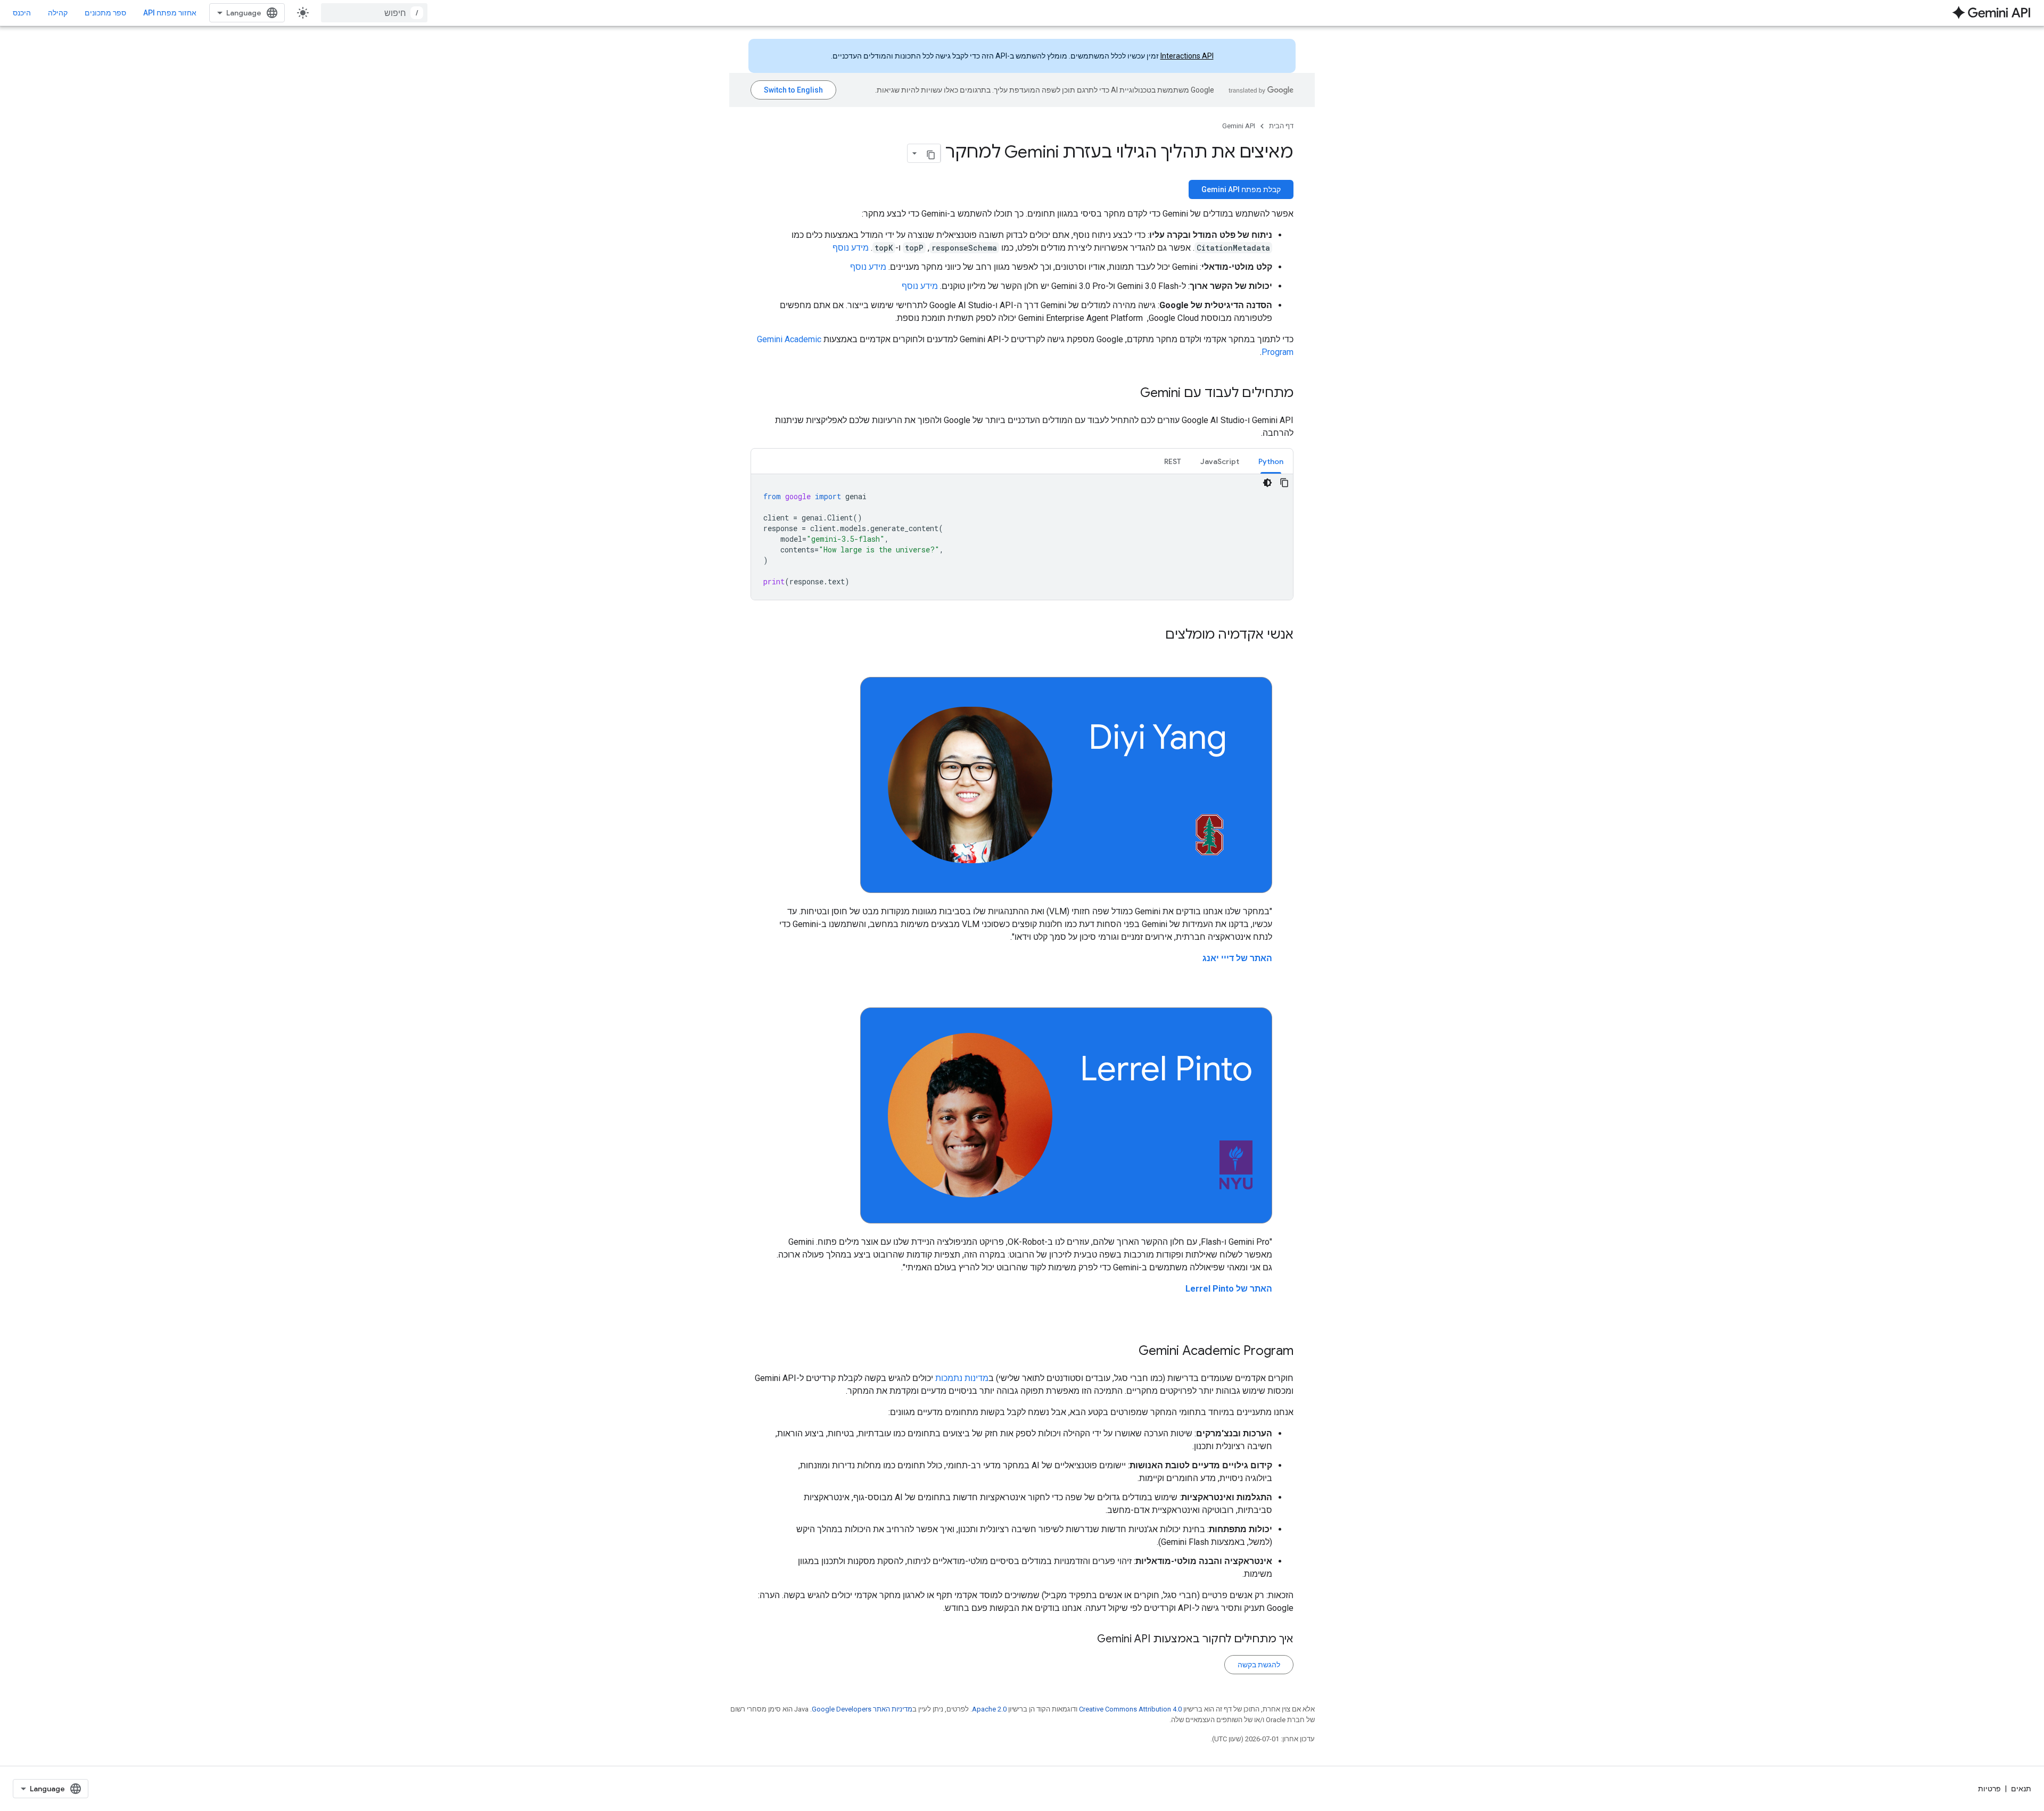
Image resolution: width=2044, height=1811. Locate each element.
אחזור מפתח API (170, 13)
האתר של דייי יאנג (1237, 958)
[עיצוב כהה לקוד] (1267, 483)
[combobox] (374, 13)
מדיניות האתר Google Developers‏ (862, 1709)
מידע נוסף (851, 248)
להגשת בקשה (1259, 1665)
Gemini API (1239, 126)
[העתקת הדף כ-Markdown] (931, 153)
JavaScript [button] (1220, 461)
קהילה (58, 13)
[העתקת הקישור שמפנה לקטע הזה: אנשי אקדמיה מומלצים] (1155, 635)
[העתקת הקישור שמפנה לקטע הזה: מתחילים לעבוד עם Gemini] (1130, 394)
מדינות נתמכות (962, 1378)
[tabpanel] (1022, 537)
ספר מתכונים (105, 13)
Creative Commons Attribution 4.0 (1130, 1709)
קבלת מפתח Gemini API (1241, 189)
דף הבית (1281, 126)
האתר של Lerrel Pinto (1229, 1289)
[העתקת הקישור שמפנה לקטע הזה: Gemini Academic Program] (1128, 1352)
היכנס (22, 13)
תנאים (2021, 1789)
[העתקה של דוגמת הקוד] (1284, 483)
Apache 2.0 (989, 1709)
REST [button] (1173, 461)
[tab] (1271, 461)
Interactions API (1187, 56)
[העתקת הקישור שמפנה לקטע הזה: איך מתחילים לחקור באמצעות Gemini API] (1086, 1640)
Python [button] (1271, 461)
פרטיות (1989, 1789)
